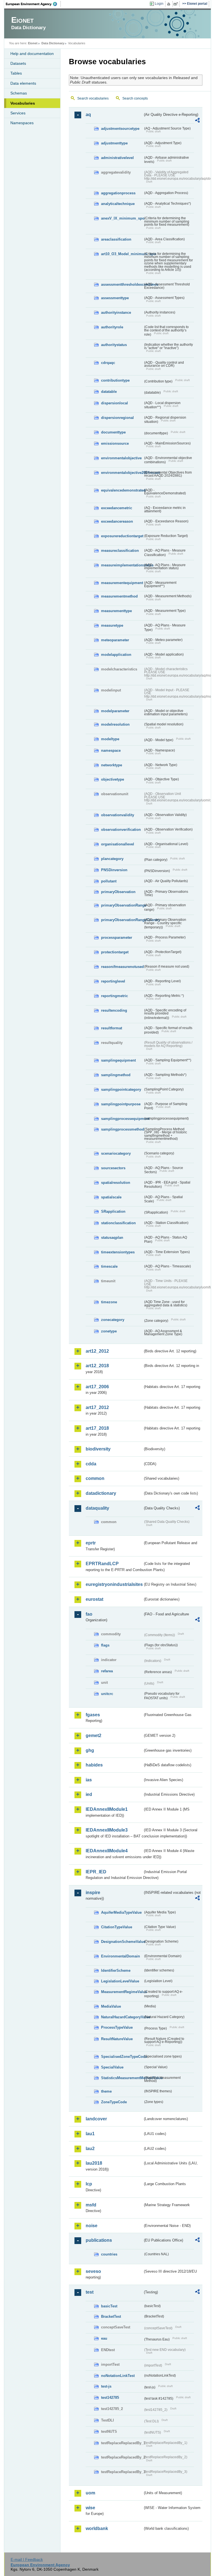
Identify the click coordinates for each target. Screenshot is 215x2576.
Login (159, 4)
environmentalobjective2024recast (122, 473)
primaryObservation (118, 892)
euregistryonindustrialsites (114, 1584)
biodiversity (98, 1449)
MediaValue (111, 2006)
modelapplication (116, 655)
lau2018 (94, 2163)
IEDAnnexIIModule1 (107, 1809)
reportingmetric (114, 996)
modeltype (110, 739)
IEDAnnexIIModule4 (107, 1851)
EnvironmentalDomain (121, 1956)
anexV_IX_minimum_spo (122, 218)
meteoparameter (115, 640)
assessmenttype (115, 298)
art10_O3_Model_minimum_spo (122, 254)
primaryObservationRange (122, 905)
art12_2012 (97, 1351)
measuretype (112, 625)
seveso (93, 2271)
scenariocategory (116, 1153)
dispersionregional (117, 418)
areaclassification (116, 239)
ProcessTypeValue (117, 2027)
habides (94, 1765)
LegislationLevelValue (120, 1981)
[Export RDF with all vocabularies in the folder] (197, 121)
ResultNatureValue (117, 2039)
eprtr (91, 1543)
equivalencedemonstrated (122, 490)
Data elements (23, 83)
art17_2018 (97, 1428)
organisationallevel (118, 844)
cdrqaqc (108, 363)
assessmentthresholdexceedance (122, 284)
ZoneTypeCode (114, 2102)
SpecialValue (112, 2067)
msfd (91, 2205)
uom (90, 2493)
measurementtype (116, 611)
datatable (109, 392)
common (95, 1478)
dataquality (97, 1508)
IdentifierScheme (116, 1970)
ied (89, 1794)
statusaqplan (112, 1238)
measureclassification (120, 551)
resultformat (112, 1028)
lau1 (90, 2134)
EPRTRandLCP (102, 1564)
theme (106, 2091)
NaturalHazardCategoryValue (122, 2017)
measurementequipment (122, 583)
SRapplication (113, 1211)
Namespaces (22, 123)
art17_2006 (97, 1387)
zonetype (109, 1331)
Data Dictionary (53, 43)
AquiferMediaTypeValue (121, 1912)
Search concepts (135, 98)
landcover (96, 2119)
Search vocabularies (93, 98)
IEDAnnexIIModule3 (107, 1830)
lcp (89, 2184)
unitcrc (107, 1694)
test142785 (110, 2398)
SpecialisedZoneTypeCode (122, 2057)
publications (99, 2240)
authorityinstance (116, 313)
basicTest (109, 2306)
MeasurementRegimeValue (122, 1992)
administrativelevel (117, 158)
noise (92, 2226)
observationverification (121, 830)
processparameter (117, 938)
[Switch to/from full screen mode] (177, 4)
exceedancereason (117, 521)
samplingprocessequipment (122, 1119)
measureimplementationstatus (122, 565)
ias (89, 1780)
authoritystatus (114, 345)
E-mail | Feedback (27, 2559)
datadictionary (101, 1493)
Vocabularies (23, 103)
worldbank (97, 2528)
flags (105, 1645)
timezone (109, 1302)
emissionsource (115, 443)
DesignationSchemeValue (122, 1942)
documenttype (113, 432)
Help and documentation (32, 54)
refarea (107, 1671)
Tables (16, 73)
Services (18, 113)
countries (109, 2254)
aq (88, 115)
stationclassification (118, 1223)
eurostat (94, 1599)
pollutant (109, 881)
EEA (33, 4)
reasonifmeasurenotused (122, 967)
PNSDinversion (114, 870)
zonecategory (113, 1320)
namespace (111, 750)
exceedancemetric (117, 508)
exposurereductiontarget (122, 536)
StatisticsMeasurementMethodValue (122, 2078)
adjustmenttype (114, 143)
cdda (91, 1464)
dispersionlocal (114, 403)
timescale (109, 1266)
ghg (90, 1750)
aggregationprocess (118, 193)
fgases (93, 1715)
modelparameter (115, 711)
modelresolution (115, 724)
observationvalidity (118, 815)
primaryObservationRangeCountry (122, 920)
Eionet (33, 43)
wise (90, 2508)
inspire (93, 1893)
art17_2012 (97, 1407)
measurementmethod (119, 596)
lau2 (90, 2149)
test (90, 2292)
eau (104, 2338)
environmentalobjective (121, 458)
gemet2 (94, 1736)
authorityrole (112, 327)
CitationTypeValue (117, 1927)
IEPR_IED (96, 1872)
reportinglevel (113, 981)
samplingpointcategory (121, 1089)
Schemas (19, 93)
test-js (106, 2386)
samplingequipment (118, 1060)
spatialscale (111, 1197)
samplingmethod (116, 1075)
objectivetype (113, 779)
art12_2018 (97, 1366)
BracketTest (111, 2316)
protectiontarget (115, 952)
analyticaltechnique (118, 204)
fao (89, 1614)
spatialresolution (116, 1183)
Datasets (18, 63)
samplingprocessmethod (122, 1129)
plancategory (112, 859)
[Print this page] (170, 4)
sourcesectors (113, 1168)
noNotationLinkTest (118, 2376)
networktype (112, 765)
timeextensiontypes (118, 1252)
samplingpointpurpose (121, 1104)
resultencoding (114, 1010)
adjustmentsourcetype (120, 129)
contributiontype (115, 380)
